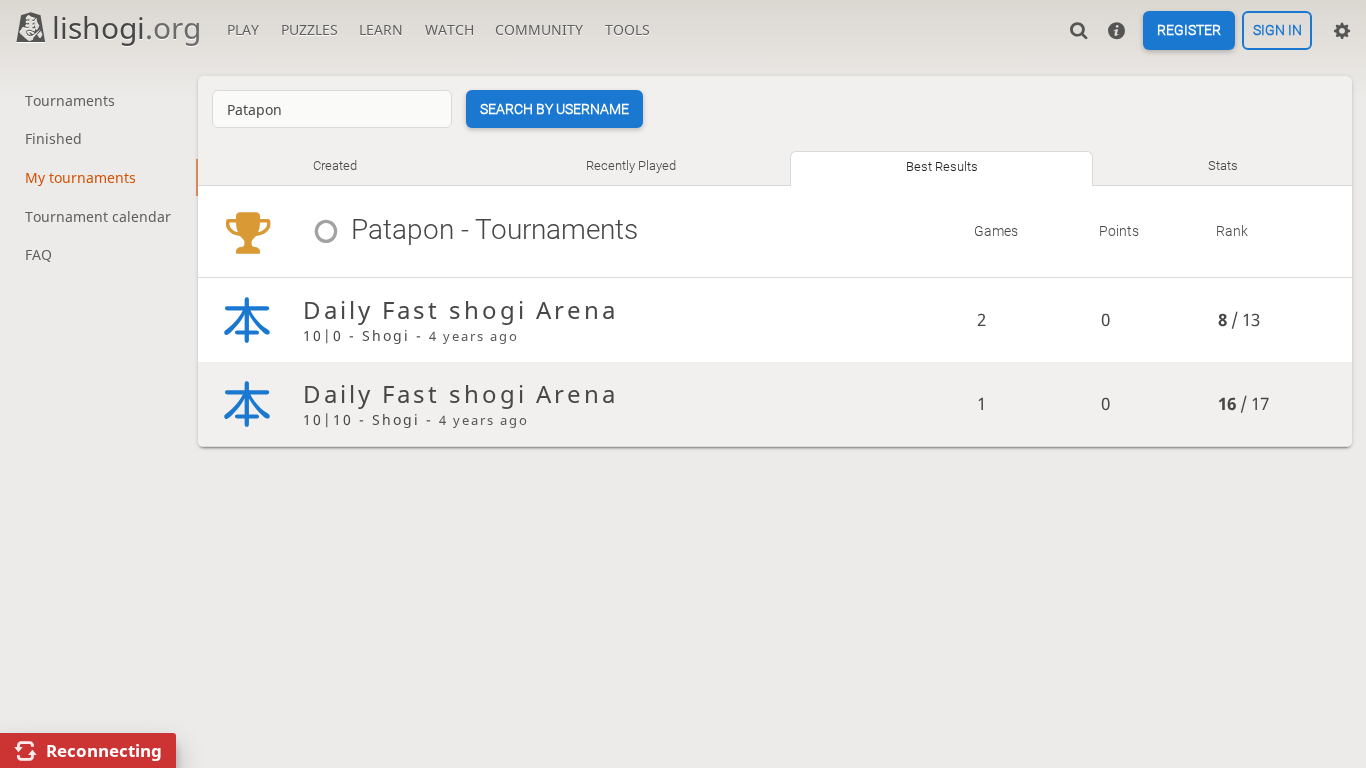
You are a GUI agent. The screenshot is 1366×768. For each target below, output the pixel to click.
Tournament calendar (98, 216)
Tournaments (70, 100)
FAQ (38, 254)
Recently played (631, 165)
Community (539, 29)
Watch (449, 29)
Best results (942, 166)
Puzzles (309, 29)
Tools (627, 29)
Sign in (1277, 31)
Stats (1223, 165)
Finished (53, 138)
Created (335, 165)
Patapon (402, 229)
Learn (381, 29)
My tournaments (80, 177)
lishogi (126, 27)
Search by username (554, 109)
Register (1189, 31)
